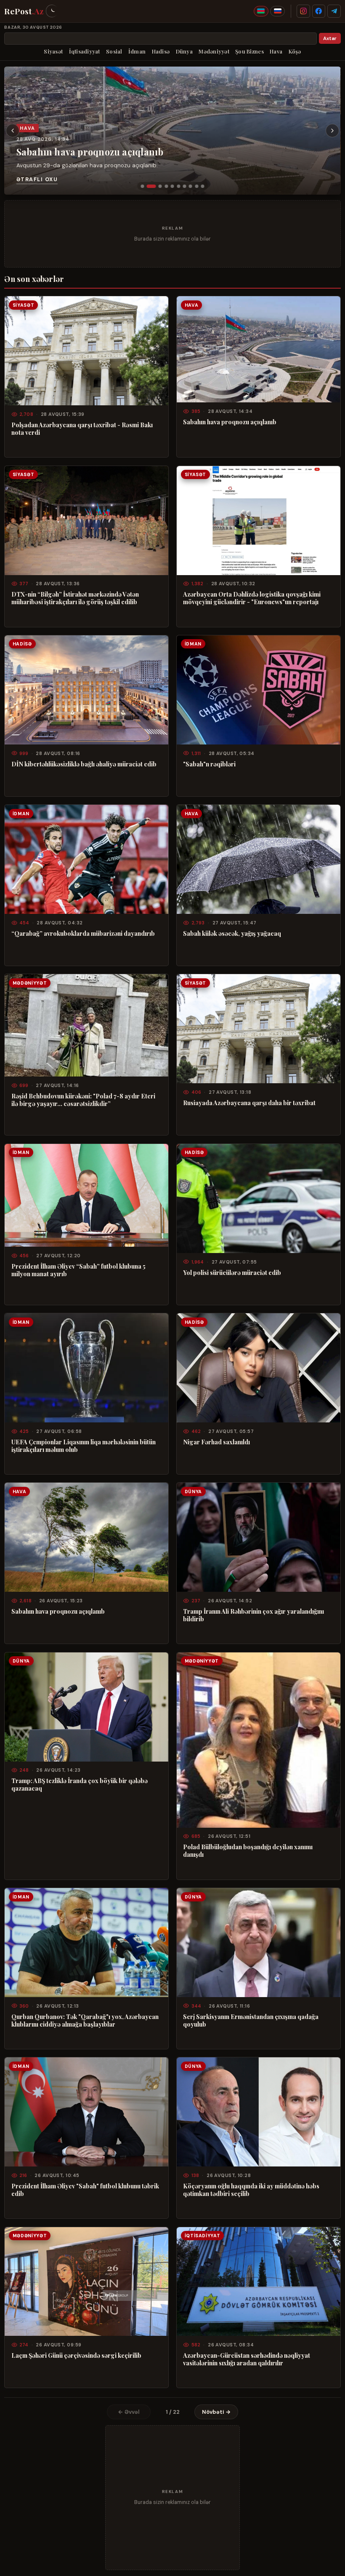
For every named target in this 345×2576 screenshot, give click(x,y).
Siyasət (53, 51)
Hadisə (161, 51)
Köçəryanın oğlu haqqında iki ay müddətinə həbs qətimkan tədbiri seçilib (251, 2190)
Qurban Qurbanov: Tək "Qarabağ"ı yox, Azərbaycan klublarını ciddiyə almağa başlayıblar (85, 2020)
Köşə (295, 51)
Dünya (184, 51)
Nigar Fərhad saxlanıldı (216, 1442)
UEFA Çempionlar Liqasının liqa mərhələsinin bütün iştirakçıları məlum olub (84, 1446)
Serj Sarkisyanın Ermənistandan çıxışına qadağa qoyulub (251, 2020)
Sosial (114, 51)
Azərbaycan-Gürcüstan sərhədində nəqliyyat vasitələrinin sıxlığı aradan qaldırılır (247, 2359)
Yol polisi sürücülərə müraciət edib (232, 1272)
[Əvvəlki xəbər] (13, 131)
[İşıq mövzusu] (52, 11)
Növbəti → (216, 2412)
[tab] (142, 186)
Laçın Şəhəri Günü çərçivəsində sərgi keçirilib (76, 2355)
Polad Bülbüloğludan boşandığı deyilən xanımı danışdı (248, 1850)
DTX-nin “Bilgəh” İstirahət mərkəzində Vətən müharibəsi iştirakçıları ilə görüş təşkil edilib (75, 598)
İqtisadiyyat (85, 51)
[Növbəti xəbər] (332, 131)
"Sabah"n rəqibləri (209, 764)
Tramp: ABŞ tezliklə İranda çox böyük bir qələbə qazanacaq (80, 1784)
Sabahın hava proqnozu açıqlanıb (90, 152)
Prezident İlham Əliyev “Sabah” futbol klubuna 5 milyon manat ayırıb (78, 1270)
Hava (276, 51)
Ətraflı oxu (37, 179)
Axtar (330, 39)
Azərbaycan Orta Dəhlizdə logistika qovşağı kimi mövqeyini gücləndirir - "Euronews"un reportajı (252, 598)
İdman (137, 51)
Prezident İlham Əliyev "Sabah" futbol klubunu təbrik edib (85, 2190)
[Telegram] (334, 11)
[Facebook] (319, 11)
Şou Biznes (249, 51)
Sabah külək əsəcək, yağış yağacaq (232, 933)
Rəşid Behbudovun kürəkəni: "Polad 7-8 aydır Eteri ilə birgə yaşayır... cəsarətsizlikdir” (83, 1100)
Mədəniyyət (214, 51)
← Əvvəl (129, 2412)
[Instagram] (303, 11)
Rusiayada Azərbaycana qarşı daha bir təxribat (249, 1103)
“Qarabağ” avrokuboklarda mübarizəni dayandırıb (83, 933)
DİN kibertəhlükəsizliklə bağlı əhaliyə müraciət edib (84, 764)
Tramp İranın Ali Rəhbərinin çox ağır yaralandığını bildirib (253, 1615)
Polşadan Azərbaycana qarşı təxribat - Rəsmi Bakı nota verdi (82, 428)
